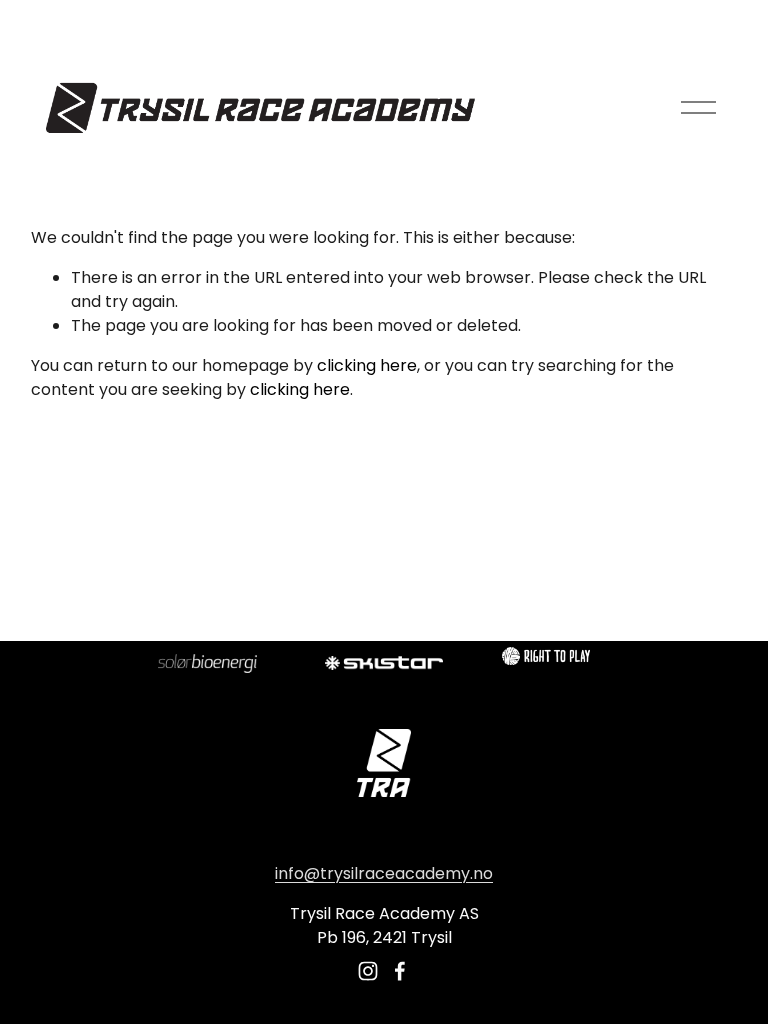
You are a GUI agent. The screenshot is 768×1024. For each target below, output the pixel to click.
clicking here (367, 365)
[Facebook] (400, 971)
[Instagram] (368, 971)
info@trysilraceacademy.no (384, 873)
